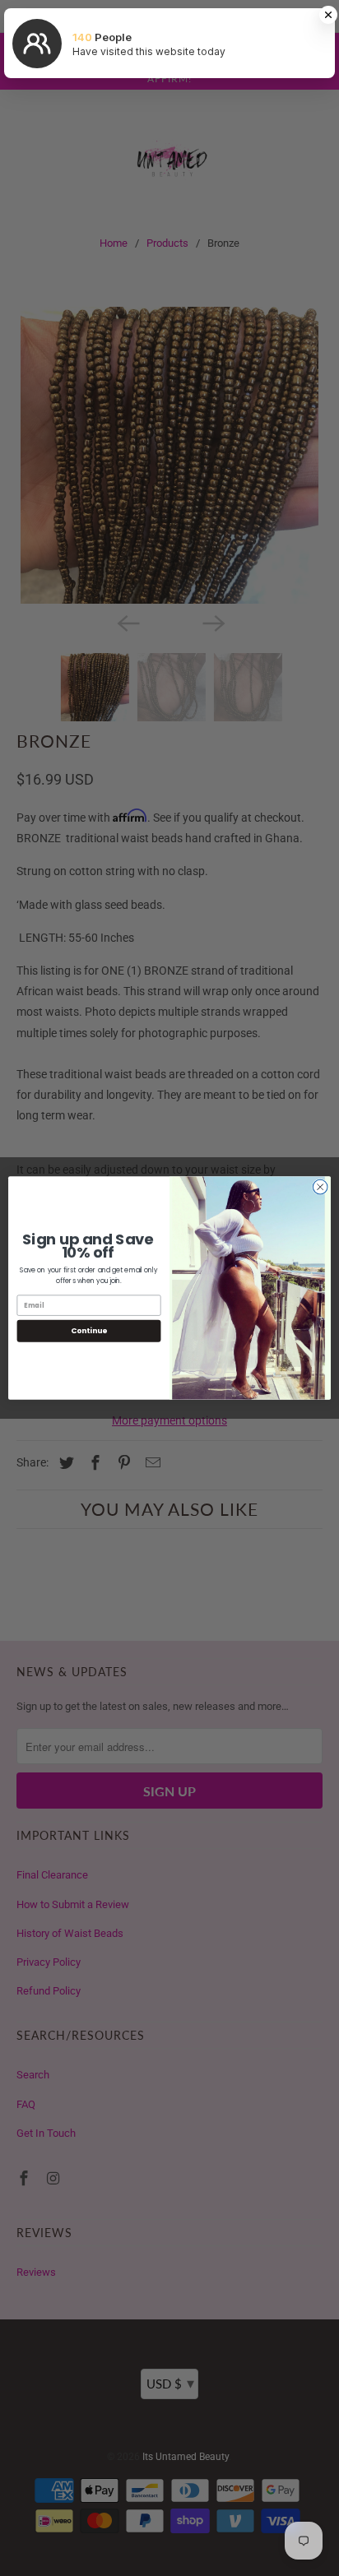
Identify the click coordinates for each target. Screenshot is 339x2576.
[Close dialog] (320, 1187)
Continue (89, 1331)
